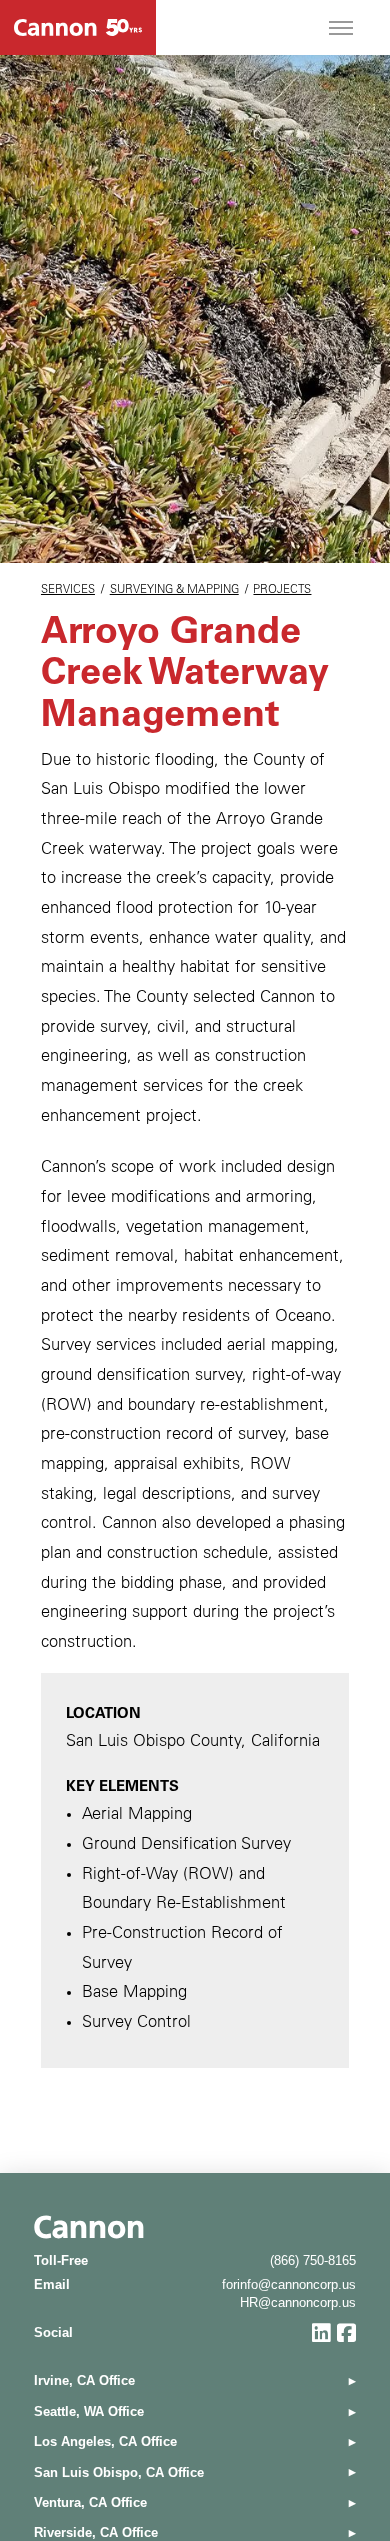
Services (68, 590)
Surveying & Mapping (174, 590)
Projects (282, 590)
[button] (341, 28)
